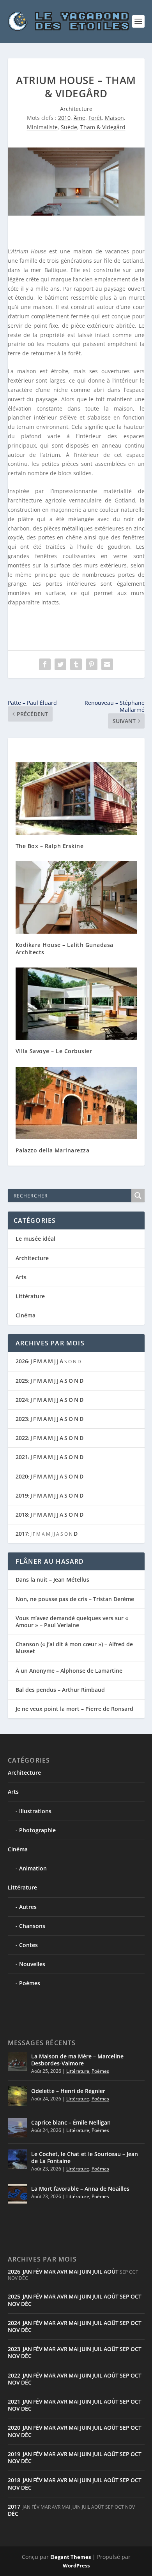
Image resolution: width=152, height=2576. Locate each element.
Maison (114, 118)
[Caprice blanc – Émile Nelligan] (18, 2128)
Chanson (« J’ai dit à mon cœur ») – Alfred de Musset (74, 1648)
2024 (22, 1400)
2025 (22, 1381)
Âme (80, 118)
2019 (22, 1495)
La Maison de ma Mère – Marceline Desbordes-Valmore (77, 2060)
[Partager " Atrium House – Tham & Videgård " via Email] (107, 664)
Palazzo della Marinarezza (53, 1150)
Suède (69, 127)
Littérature (30, 1296)
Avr (62, 2271)
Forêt (95, 118)
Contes (28, 1945)
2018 (22, 1515)
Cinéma (26, 1315)
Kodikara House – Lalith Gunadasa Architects (65, 948)
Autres (28, 1907)
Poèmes (30, 1983)
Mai (74, 2271)
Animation (33, 1868)
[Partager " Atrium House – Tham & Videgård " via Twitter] (60, 664)
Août (111, 2271)
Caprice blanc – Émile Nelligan (71, 2122)
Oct (136, 2296)
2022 (22, 1438)
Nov (14, 2304)
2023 (22, 1419)
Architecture (76, 109)
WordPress (76, 2565)
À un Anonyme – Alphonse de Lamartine (69, 1671)
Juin (86, 2271)
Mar (50, 2271)
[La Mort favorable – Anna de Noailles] (18, 2194)
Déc (26, 2304)
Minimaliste (42, 127)
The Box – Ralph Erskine (50, 846)
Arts (21, 1277)
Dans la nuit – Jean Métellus (52, 1579)
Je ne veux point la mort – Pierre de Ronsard (74, 1709)
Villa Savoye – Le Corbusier (54, 1051)
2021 (22, 1457)
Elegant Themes (71, 2557)
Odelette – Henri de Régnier (68, 2091)
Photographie (37, 1830)
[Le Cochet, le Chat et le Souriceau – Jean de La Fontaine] (18, 2159)
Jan (27, 2271)
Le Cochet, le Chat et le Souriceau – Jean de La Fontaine (85, 2157)
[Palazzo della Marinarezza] (76, 1103)
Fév (38, 2271)
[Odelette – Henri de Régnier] (18, 2096)
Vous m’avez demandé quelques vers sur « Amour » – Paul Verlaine (72, 1622)
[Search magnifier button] (138, 1196)
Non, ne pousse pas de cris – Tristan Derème (75, 1599)
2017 (22, 1534)
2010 (64, 118)
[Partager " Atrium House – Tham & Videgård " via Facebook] (45, 664)
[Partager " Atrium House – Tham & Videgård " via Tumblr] (76, 664)
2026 (22, 1361)
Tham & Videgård (103, 127)
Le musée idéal (35, 1239)
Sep (125, 2296)
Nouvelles (32, 1964)
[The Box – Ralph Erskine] (76, 798)
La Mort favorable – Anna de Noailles (80, 2189)
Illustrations (35, 1811)
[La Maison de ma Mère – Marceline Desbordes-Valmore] (18, 2062)
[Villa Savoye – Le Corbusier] (76, 1004)
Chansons (32, 1926)
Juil (97, 2271)
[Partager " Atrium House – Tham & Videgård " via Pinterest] (92, 664)
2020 (22, 1476)
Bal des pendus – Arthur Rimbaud (60, 1690)
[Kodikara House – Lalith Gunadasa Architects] (76, 898)
